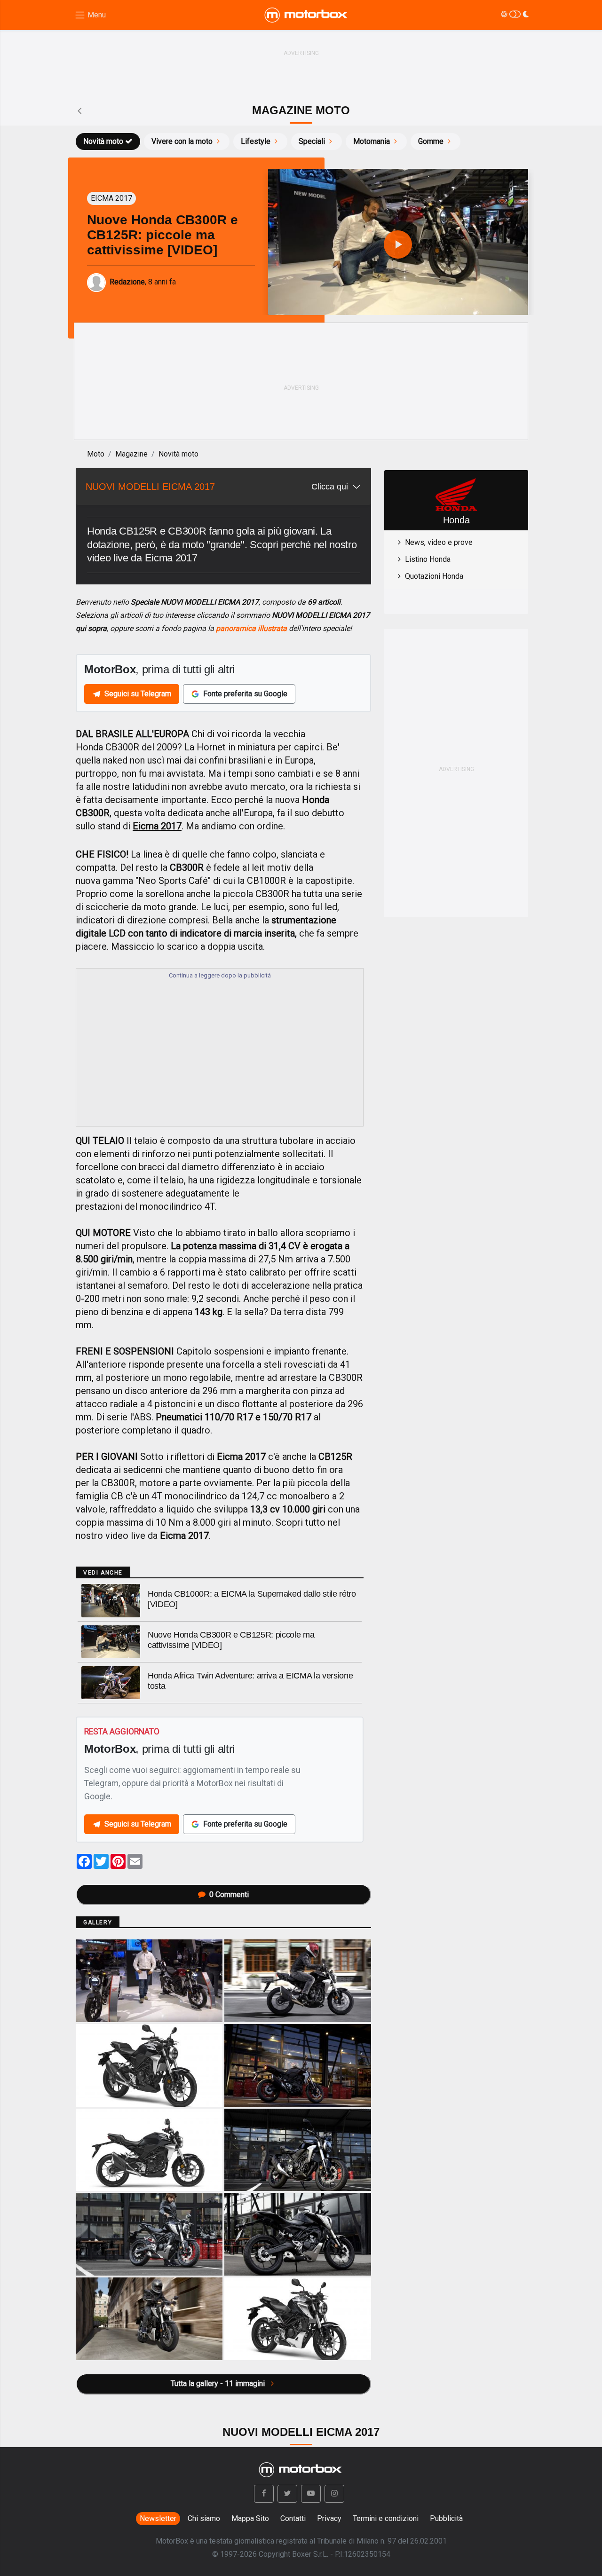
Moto (96, 454)
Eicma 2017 (157, 826)
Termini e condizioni (386, 2518)
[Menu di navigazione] (90, 15)
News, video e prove (439, 542)
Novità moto (103, 141)
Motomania (372, 141)
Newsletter (158, 2518)
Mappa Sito (250, 2518)
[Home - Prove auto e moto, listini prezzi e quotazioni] (307, 15)
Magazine (131, 454)
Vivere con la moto (182, 141)
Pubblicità (446, 2518)
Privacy (329, 2518)
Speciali (312, 141)
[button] (264, 2494)
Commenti (229, 1895)
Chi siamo (204, 2518)
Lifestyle (256, 141)
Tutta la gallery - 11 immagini (219, 2383)
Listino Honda (428, 559)
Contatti (293, 2518)
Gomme (431, 141)
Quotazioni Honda (434, 576)
